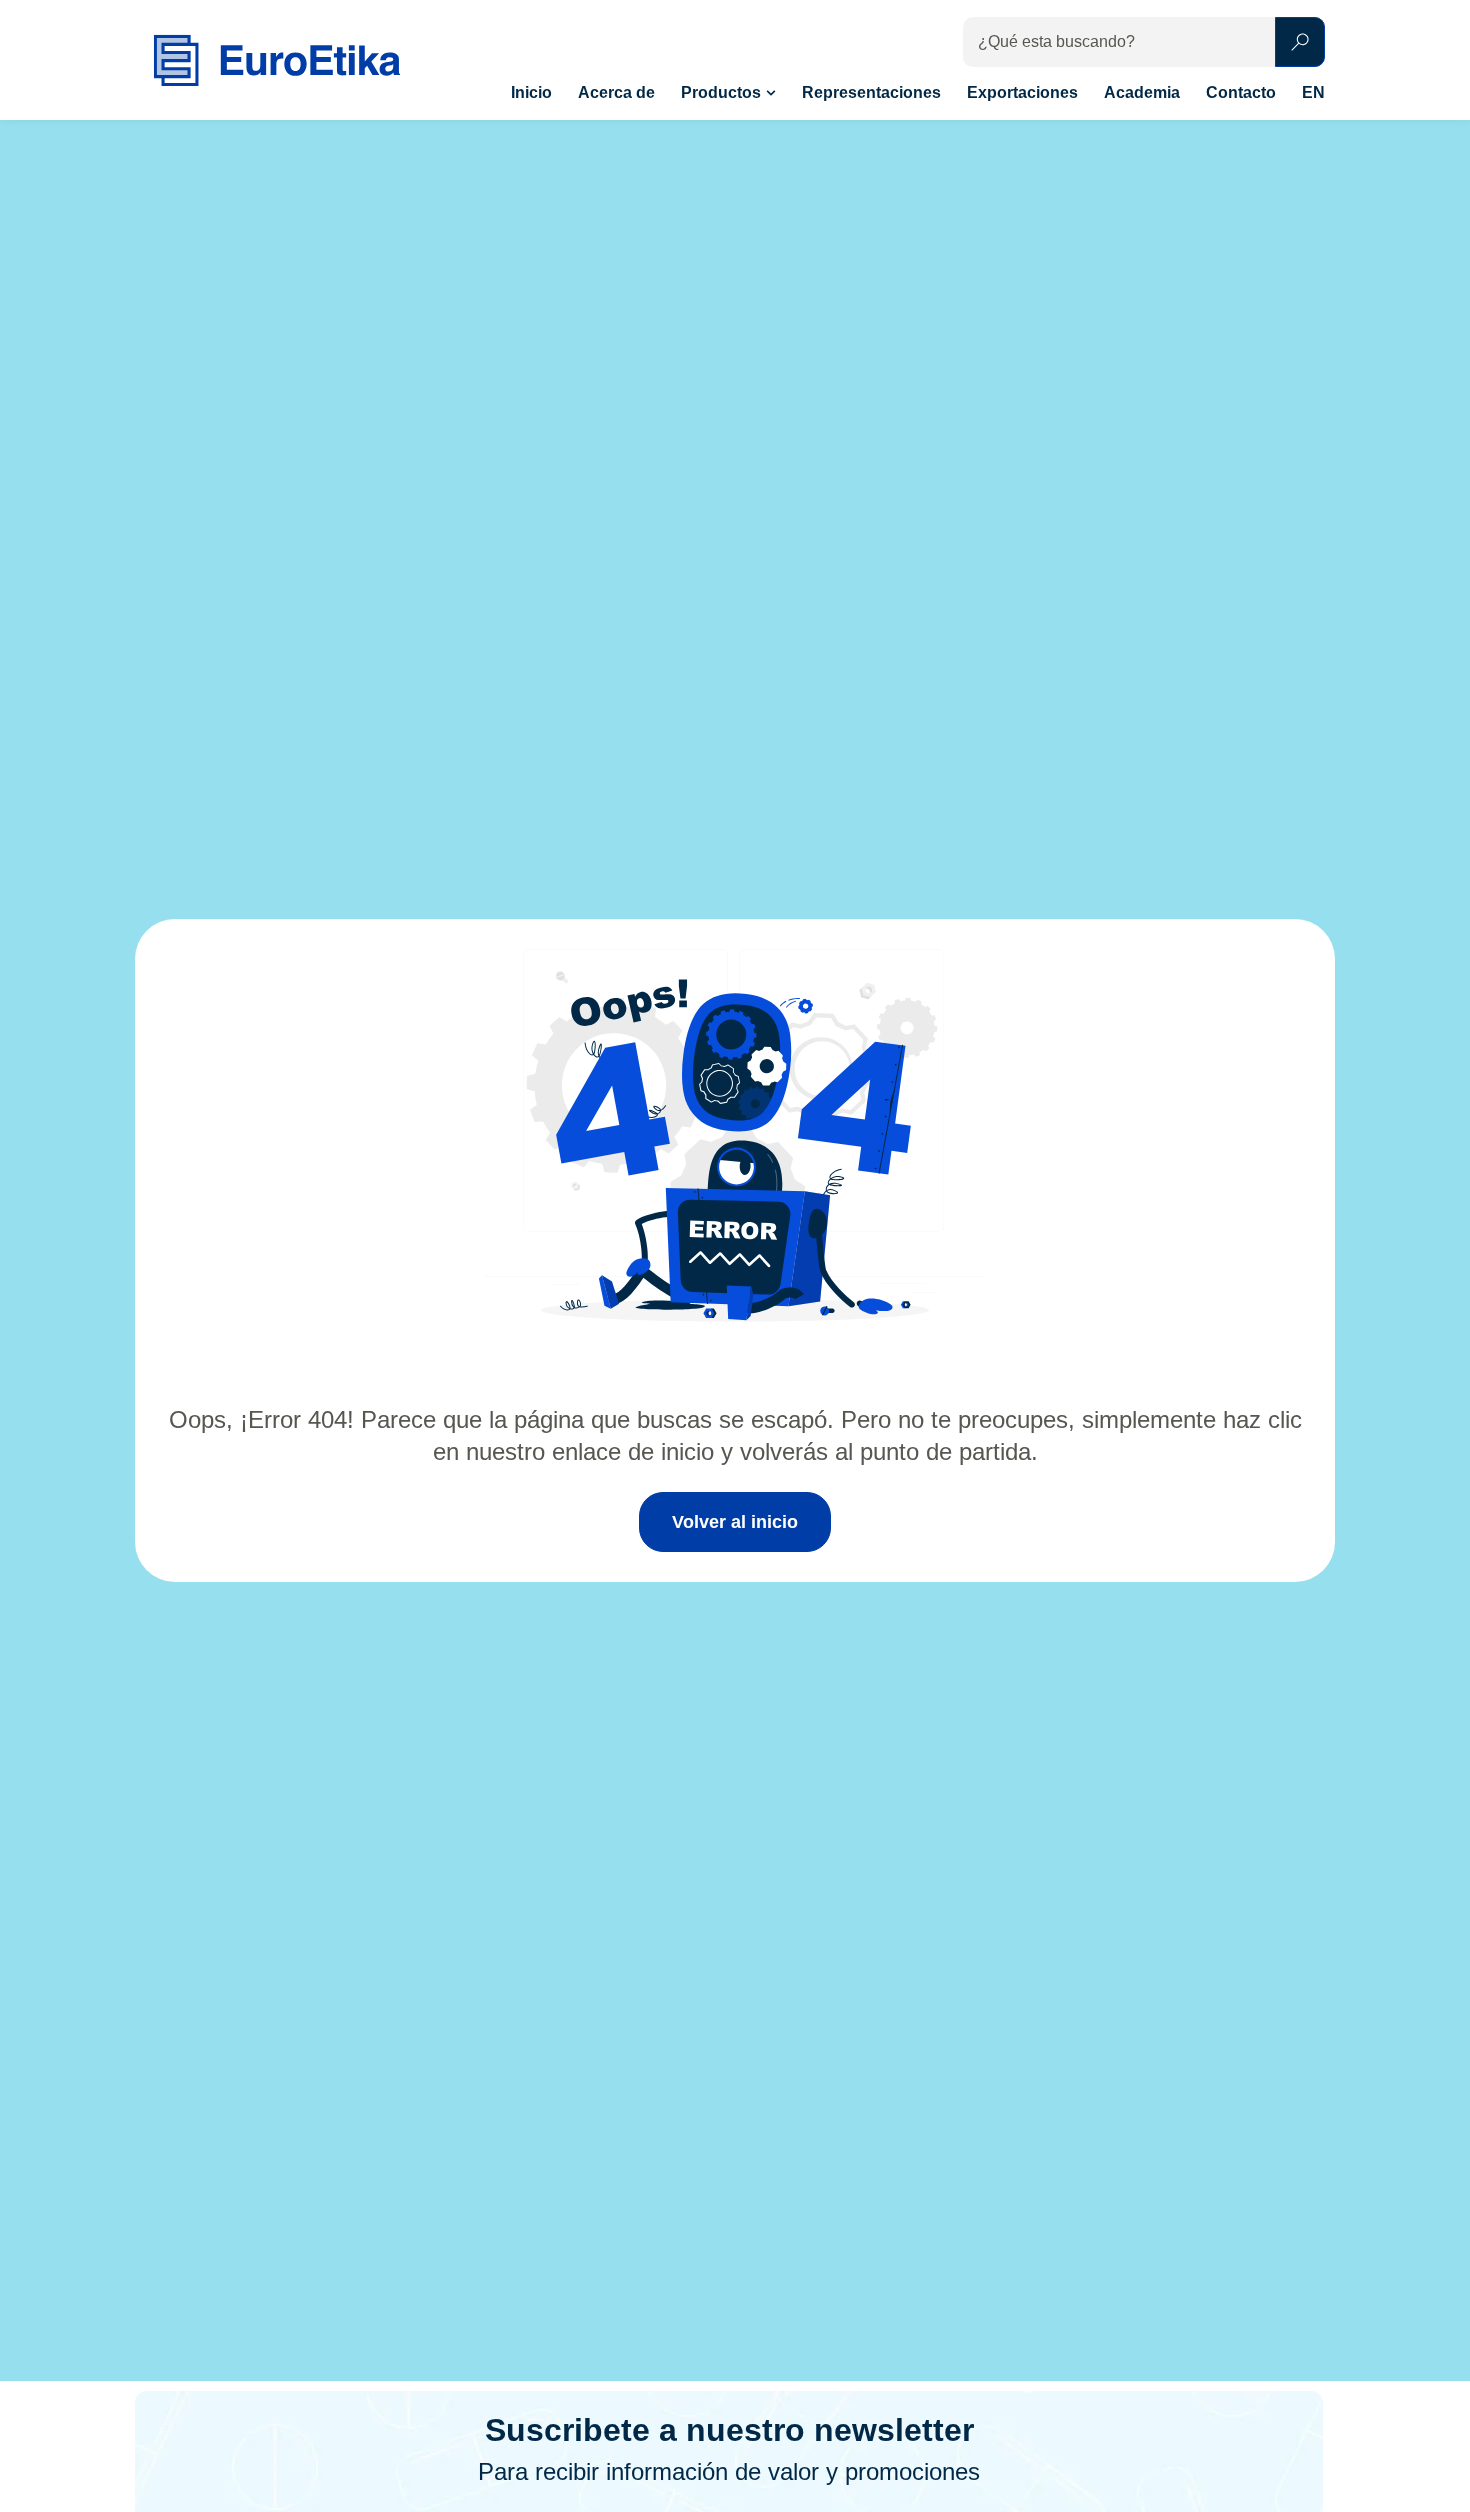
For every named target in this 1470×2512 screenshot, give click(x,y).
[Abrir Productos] (771, 93)
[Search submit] (1300, 42)
